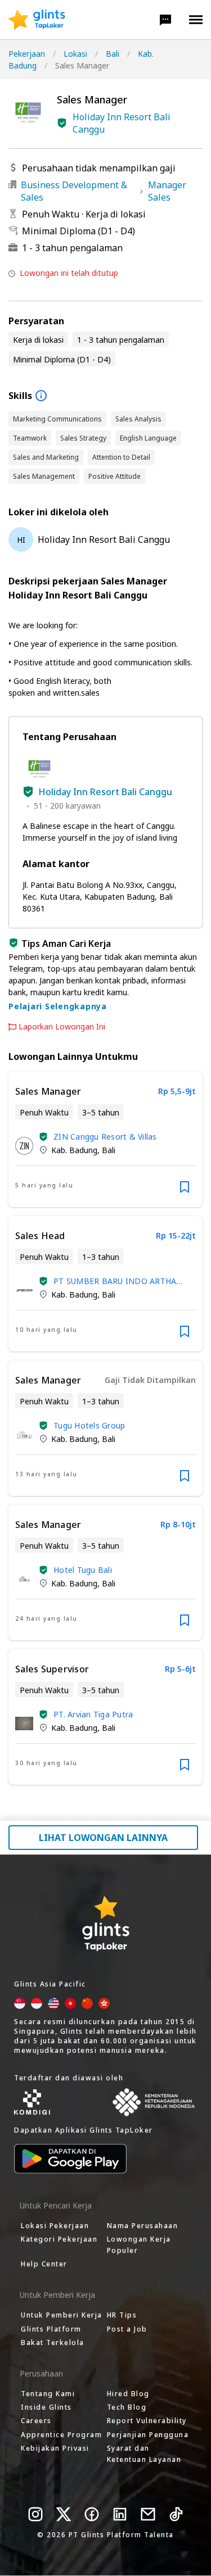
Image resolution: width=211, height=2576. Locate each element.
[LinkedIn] (120, 2514)
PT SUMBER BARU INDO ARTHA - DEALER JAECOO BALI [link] (118, 1281)
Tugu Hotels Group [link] (89, 1425)
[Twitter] (64, 2514)
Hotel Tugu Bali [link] (83, 1570)
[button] (165, 20)
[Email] (148, 2514)
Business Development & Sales (74, 191)
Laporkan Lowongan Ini (62, 1027)
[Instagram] (35, 2514)
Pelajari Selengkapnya (58, 1006)
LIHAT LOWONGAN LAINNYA (103, 1838)
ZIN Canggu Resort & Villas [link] (105, 1137)
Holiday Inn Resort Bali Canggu (122, 123)
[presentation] (37, 20)
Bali (113, 54)
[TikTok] (176, 2514)
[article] (105, 1139)
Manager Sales (167, 191)
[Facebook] (92, 2514)
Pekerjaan (27, 54)
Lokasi (75, 54)
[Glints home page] (37, 20)
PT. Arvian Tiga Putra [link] (93, 1714)
